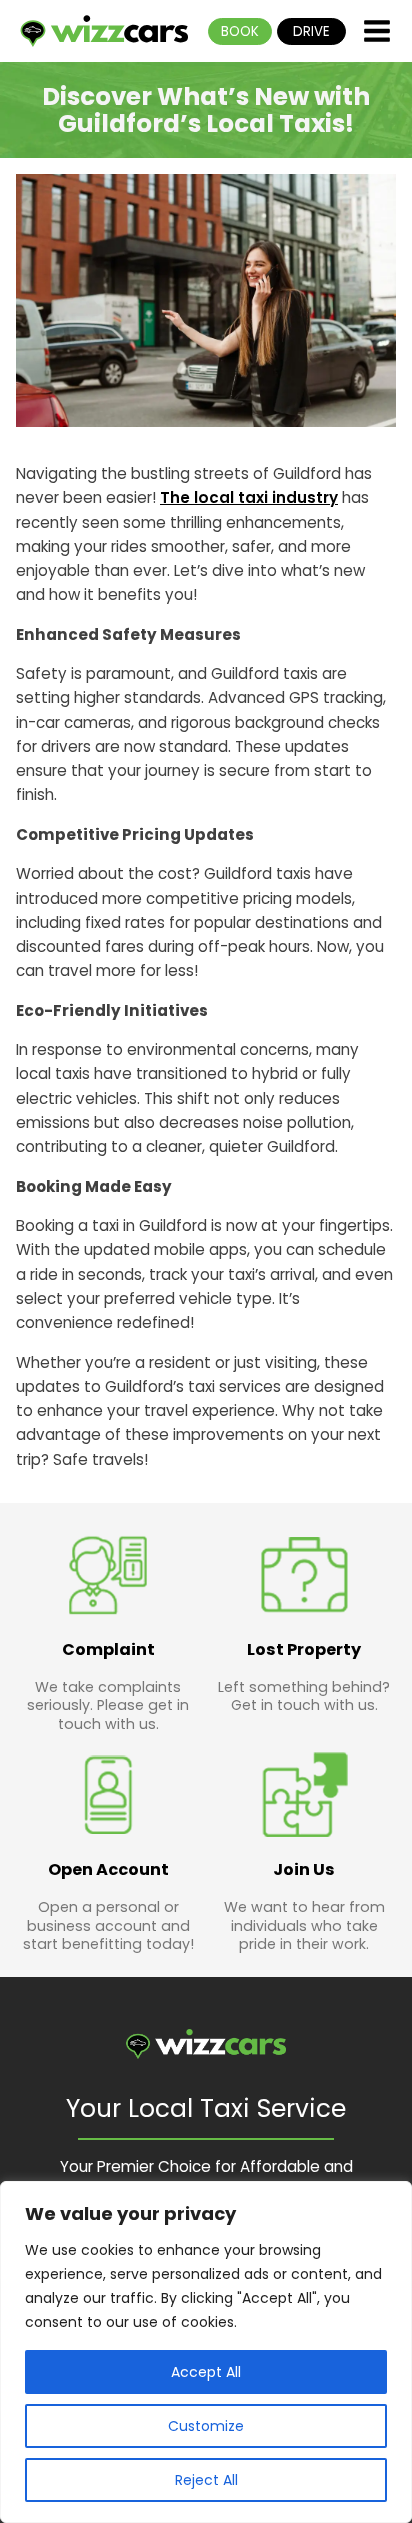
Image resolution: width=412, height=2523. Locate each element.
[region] (206, 2352)
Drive (311, 31)
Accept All (206, 2372)
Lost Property (304, 1649)
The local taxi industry (249, 497)
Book (240, 31)
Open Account (108, 1869)
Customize (206, 2426)
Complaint (108, 1649)
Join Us (304, 1869)
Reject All (206, 2480)
